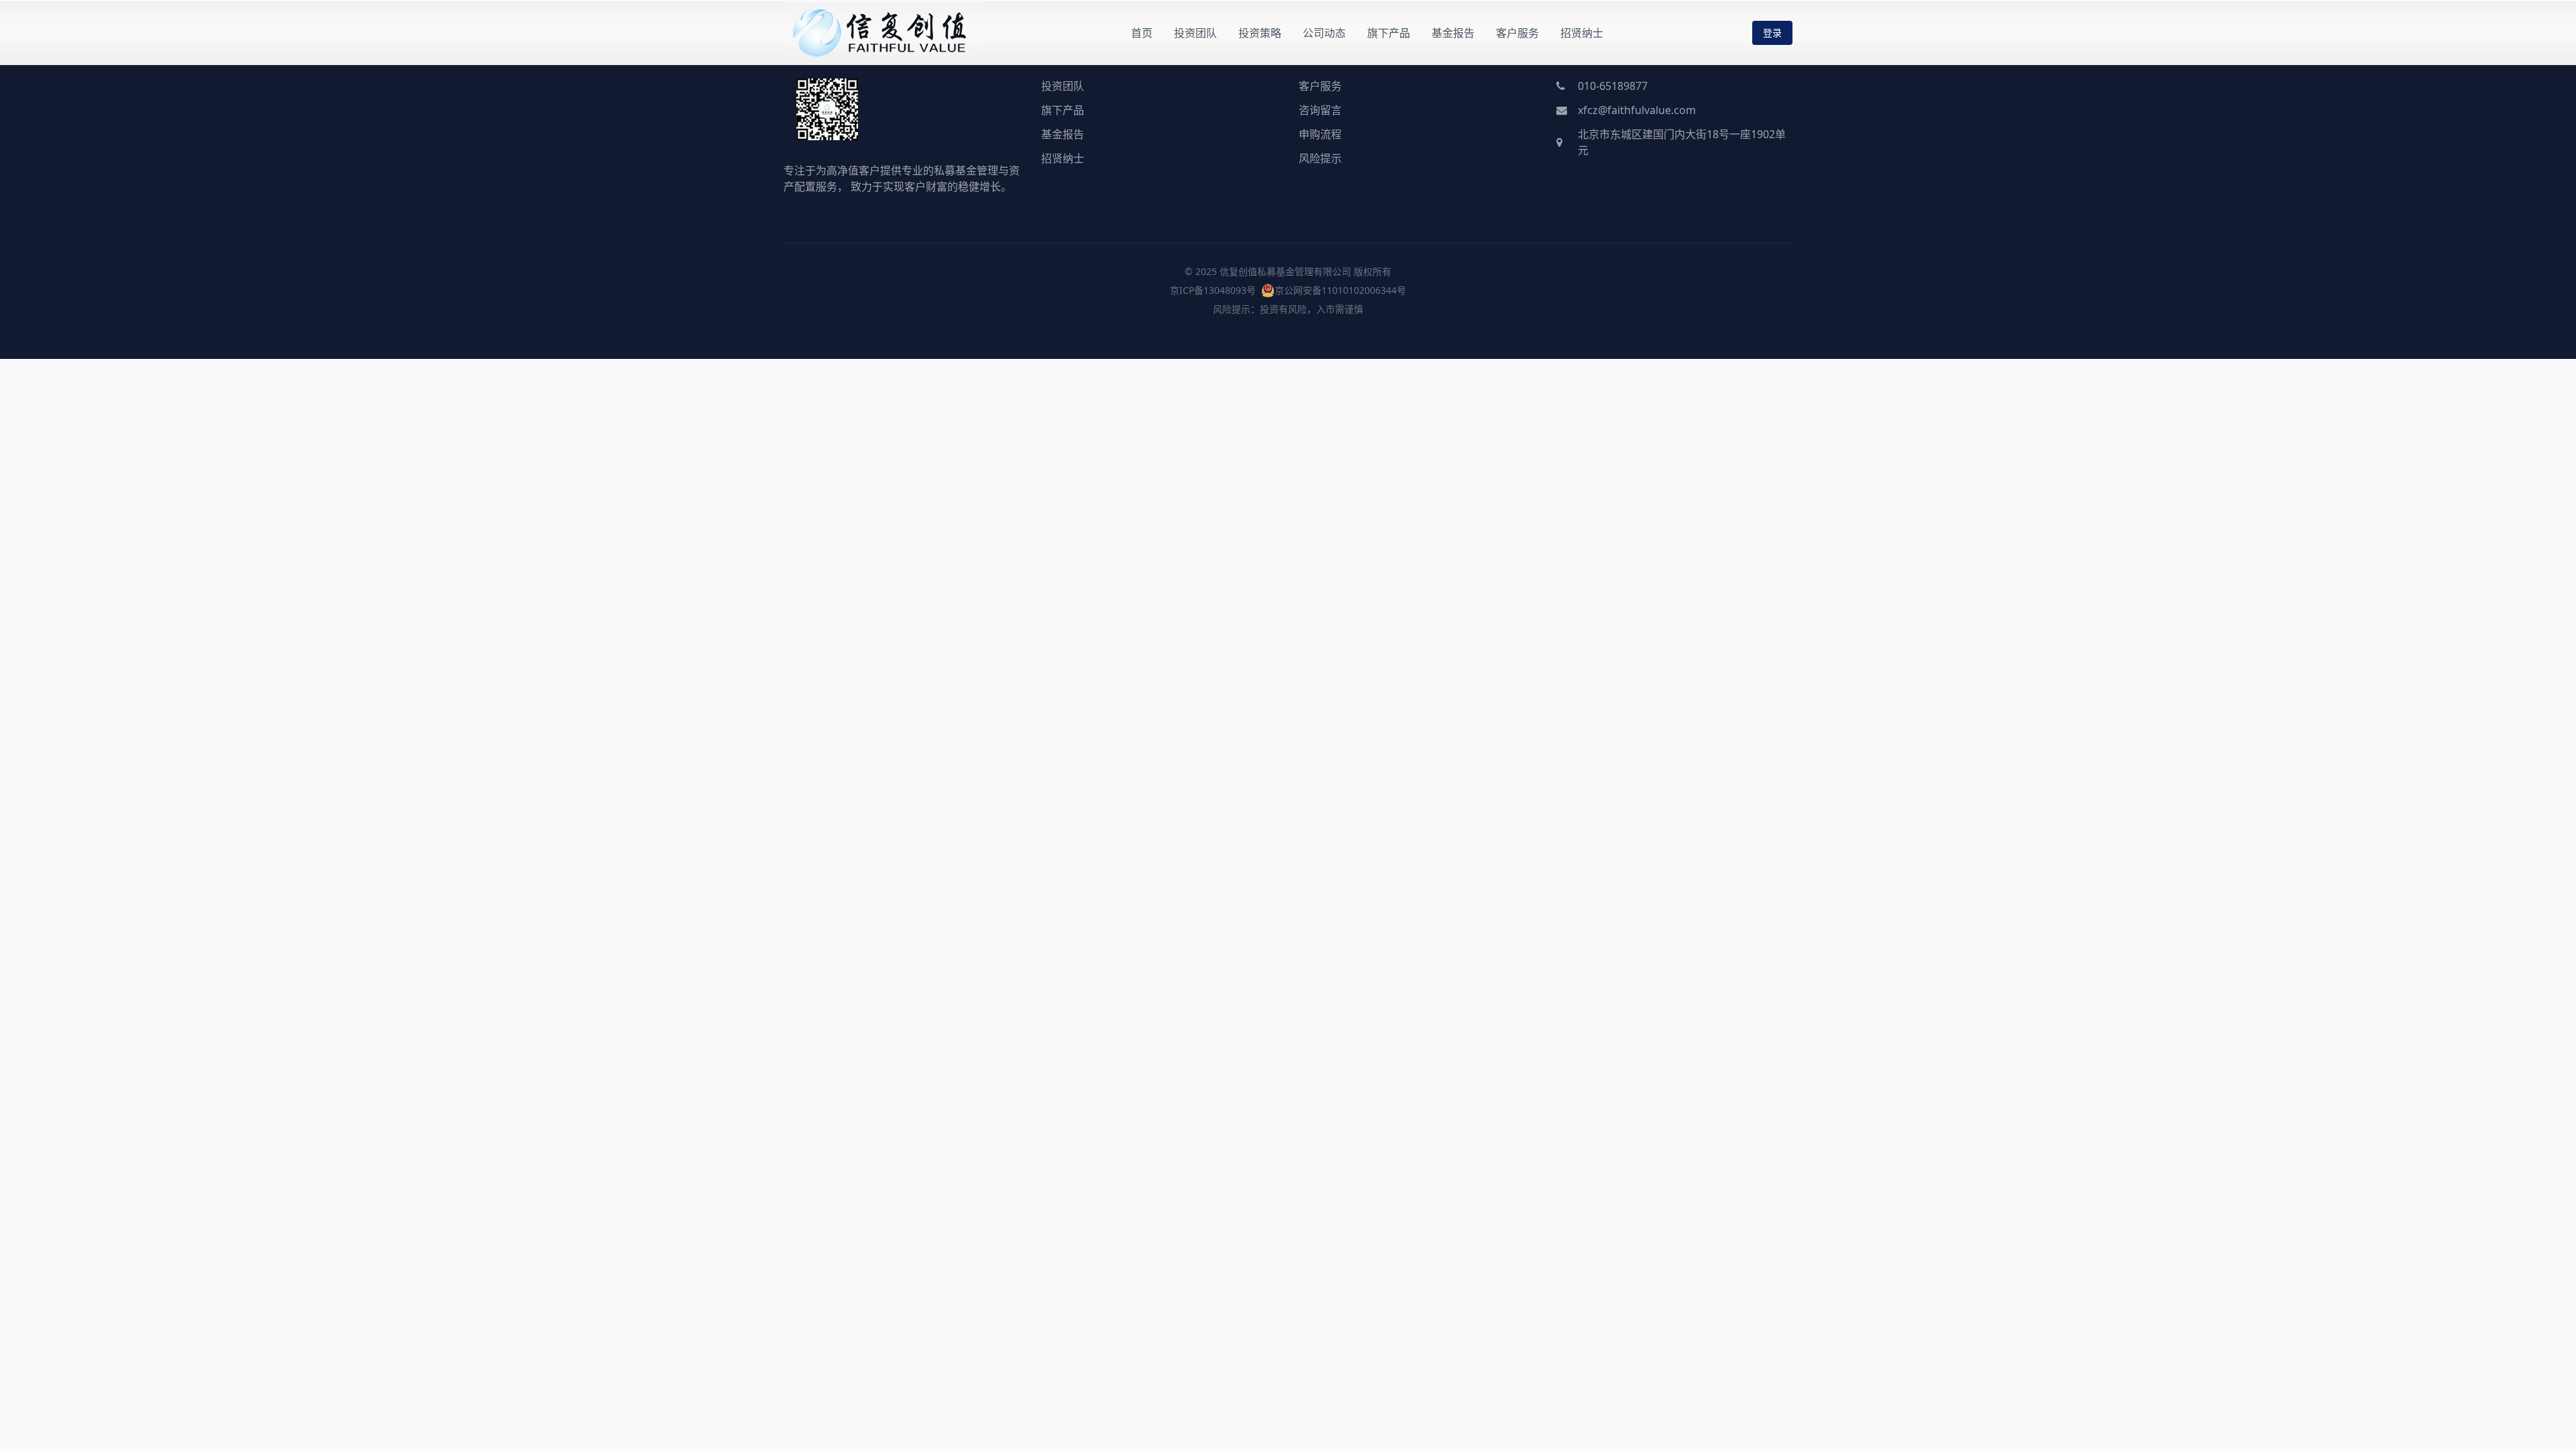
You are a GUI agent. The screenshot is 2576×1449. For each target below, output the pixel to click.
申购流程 (1320, 134)
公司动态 (1324, 33)
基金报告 (1453, 33)
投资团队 (1195, 33)
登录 (1772, 33)
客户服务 (1517, 33)
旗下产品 (1389, 33)
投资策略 (1260, 33)
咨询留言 (1320, 110)
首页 (1142, 33)
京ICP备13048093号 (1213, 290)
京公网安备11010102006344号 (1340, 290)
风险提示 (1320, 158)
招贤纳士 (1582, 33)
